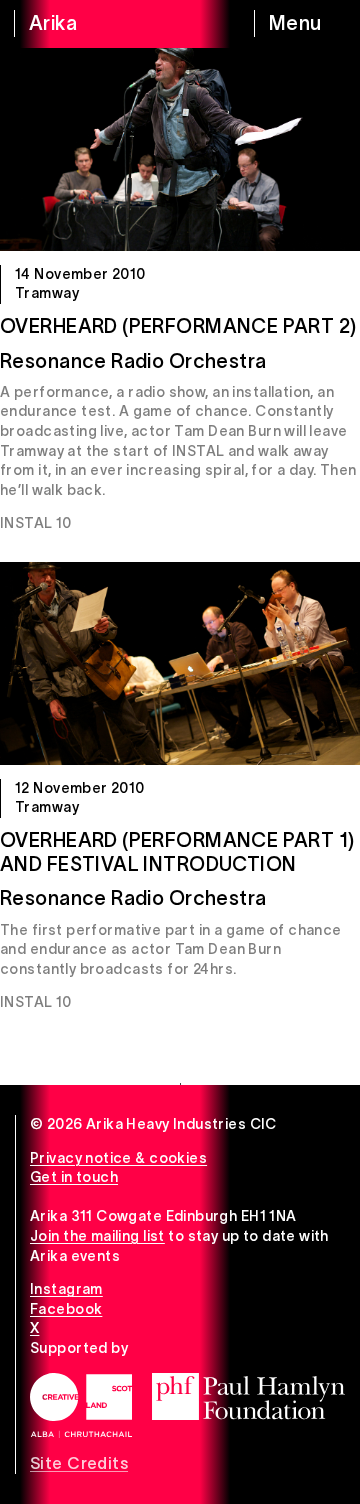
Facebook (66, 1309)
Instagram (66, 1289)
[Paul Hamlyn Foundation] (248, 1396)
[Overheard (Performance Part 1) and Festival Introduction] (180, 663)
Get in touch (74, 1177)
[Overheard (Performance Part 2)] (180, 149)
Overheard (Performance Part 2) (178, 326)
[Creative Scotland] (81, 1405)
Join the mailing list (97, 1236)
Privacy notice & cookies (118, 1158)
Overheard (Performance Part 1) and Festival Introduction (177, 852)
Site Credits (79, 1463)
